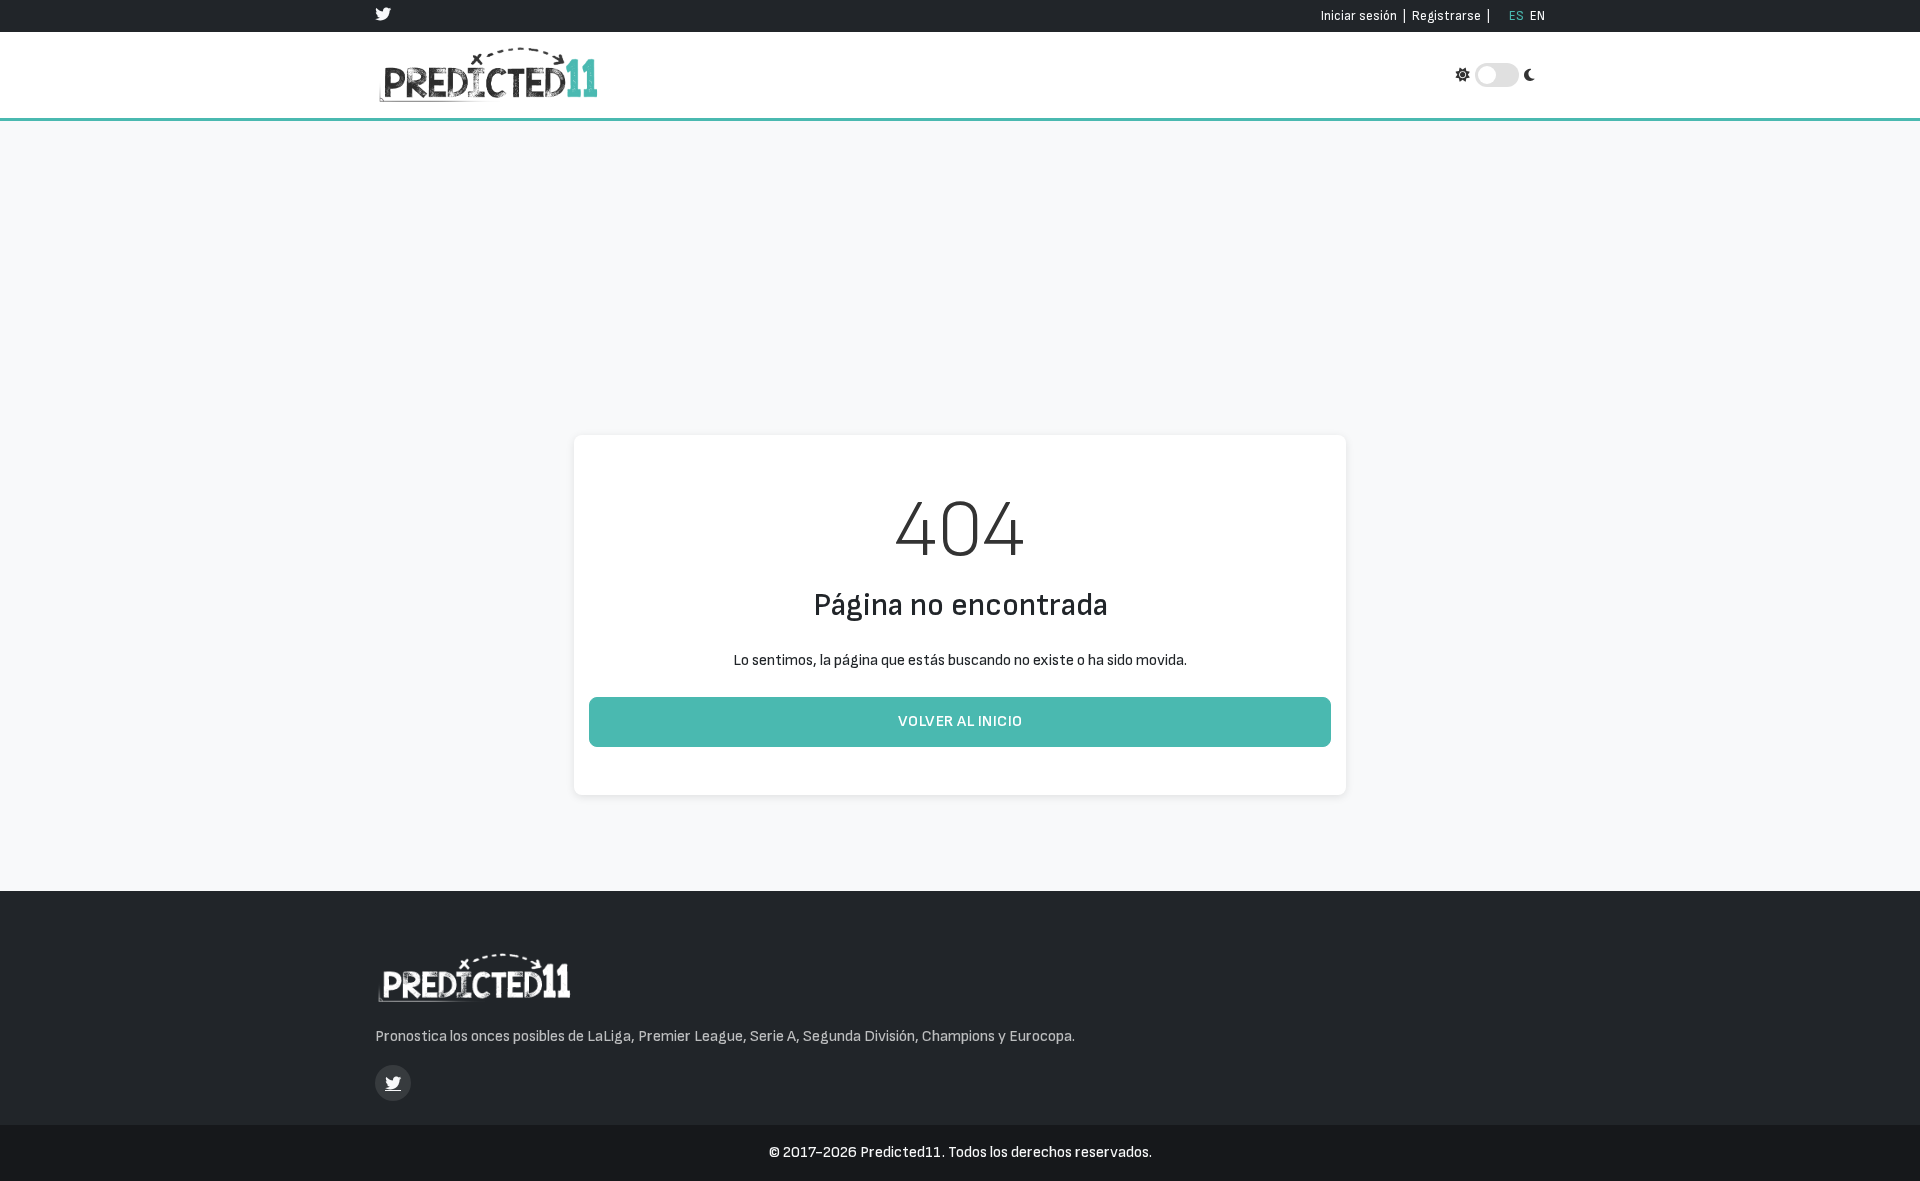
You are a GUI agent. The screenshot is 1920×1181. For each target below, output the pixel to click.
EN (1537, 16)
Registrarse (1446, 16)
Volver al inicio (960, 721)
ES (1516, 16)
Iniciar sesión (1359, 16)
